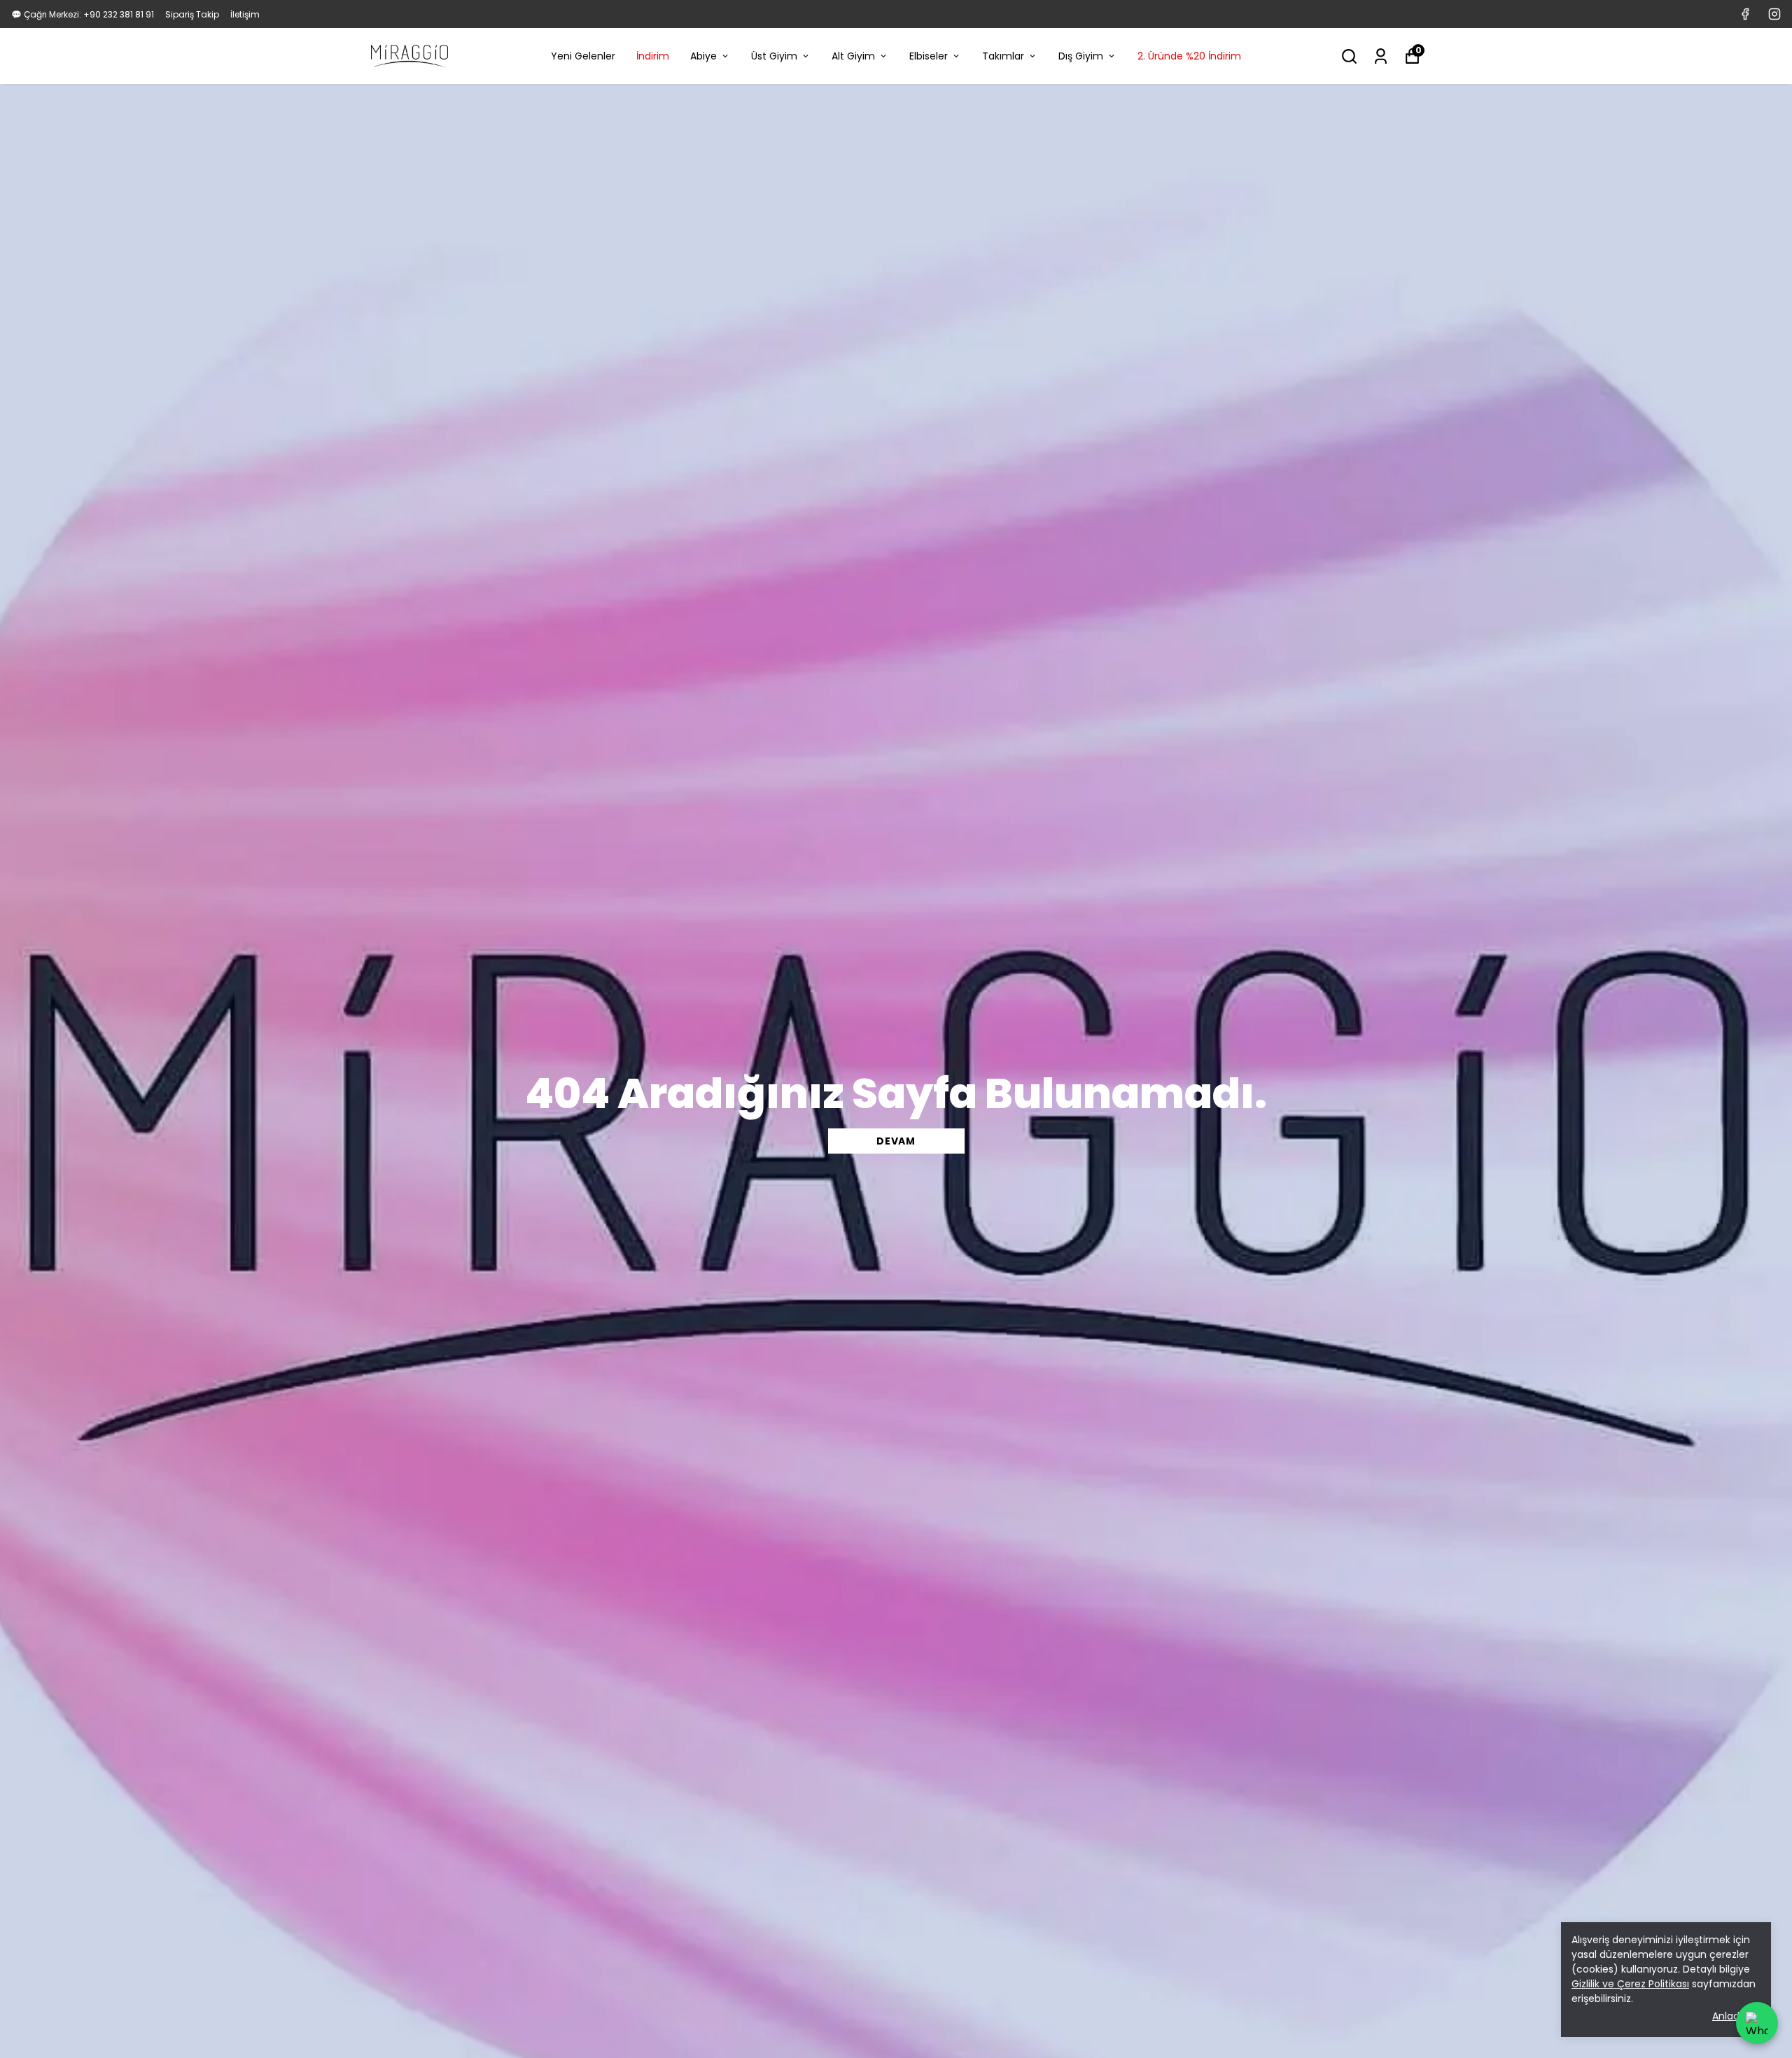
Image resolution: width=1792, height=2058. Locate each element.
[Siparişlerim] (1381, 56)
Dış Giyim (1081, 56)
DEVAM (896, 1141)
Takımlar (1003, 56)
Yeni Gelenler (583, 56)
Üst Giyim (774, 56)
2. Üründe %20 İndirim (1189, 56)
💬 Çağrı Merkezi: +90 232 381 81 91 (83, 14)
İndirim (653, 56)
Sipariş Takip (192, 14)
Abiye (703, 56)
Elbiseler (929, 56)
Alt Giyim (853, 56)
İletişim (245, 14)
